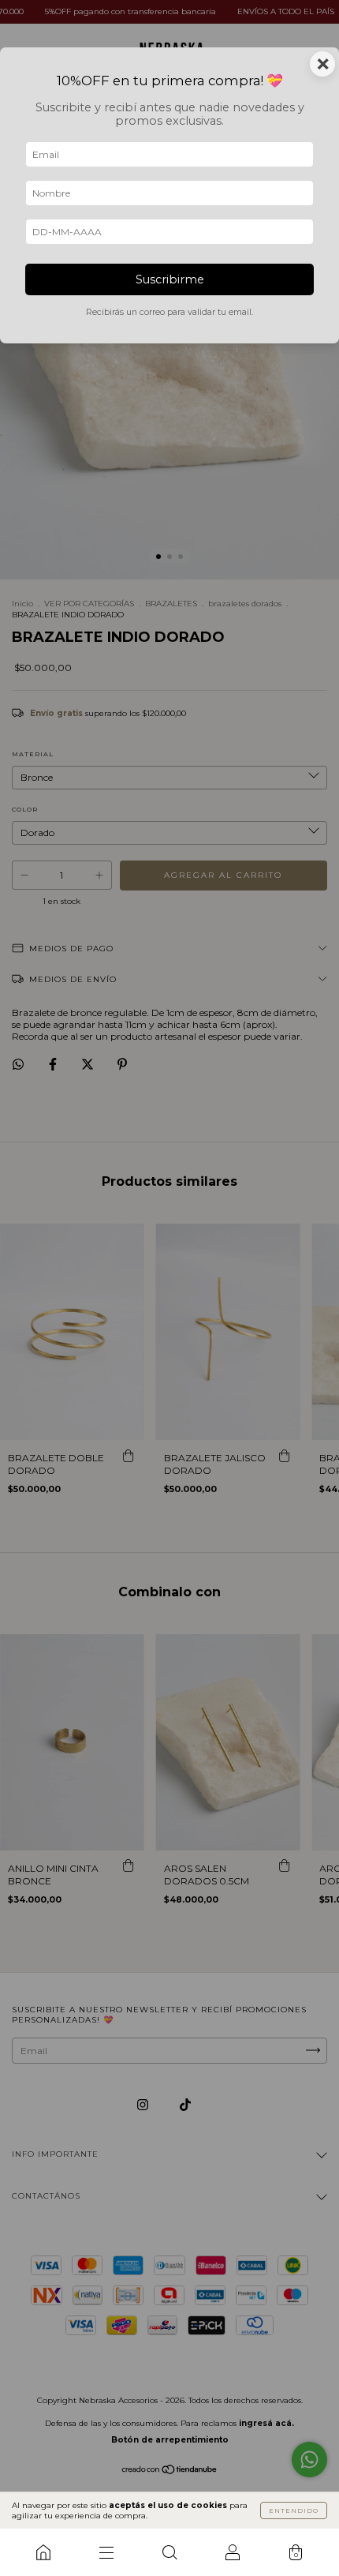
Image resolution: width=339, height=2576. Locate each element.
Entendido (294, 2510)
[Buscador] (169, 2552)
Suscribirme (170, 279)
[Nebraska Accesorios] (43, 2552)
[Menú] (106, 2552)
